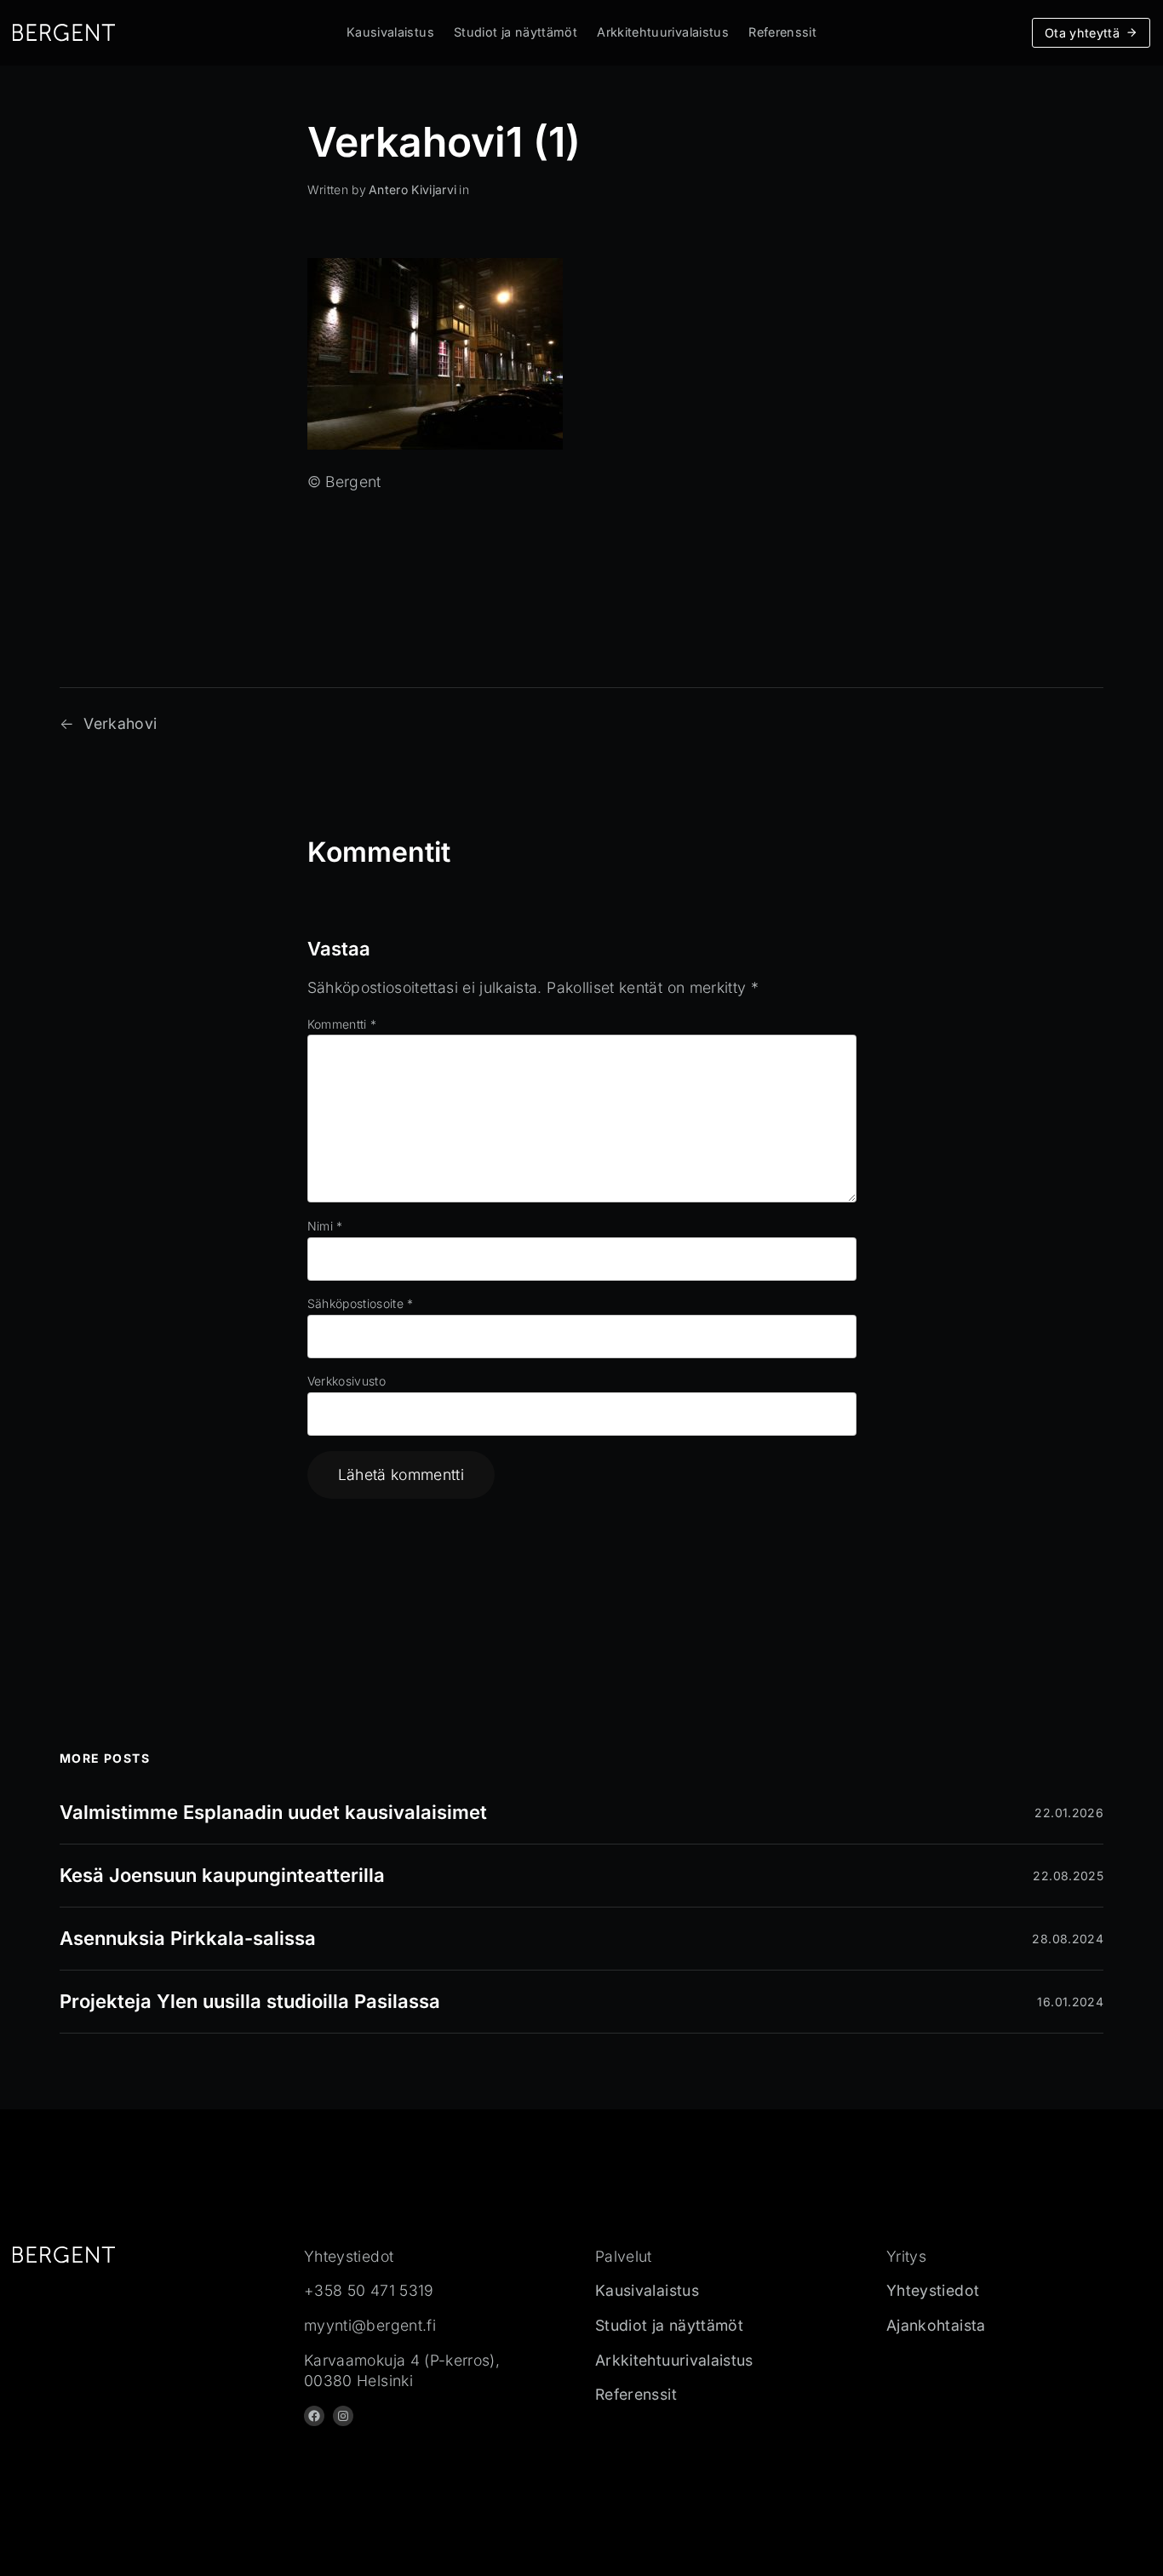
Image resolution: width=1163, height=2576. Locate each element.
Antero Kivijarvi (413, 189)
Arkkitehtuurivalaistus (663, 32)
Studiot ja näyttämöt (516, 32)
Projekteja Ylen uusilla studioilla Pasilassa (250, 2001)
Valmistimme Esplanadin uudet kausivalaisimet (273, 1812)
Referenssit (782, 32)
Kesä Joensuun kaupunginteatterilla (222, 1875)
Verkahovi (120, 723)
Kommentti (342, 1024)
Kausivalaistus (390, 32)
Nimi (325, 1226)
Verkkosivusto (347, 1381)
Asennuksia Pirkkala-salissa (188, 1938)
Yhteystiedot (933, 2290)
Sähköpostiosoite (361, 1303)
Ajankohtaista (936, 2325)
